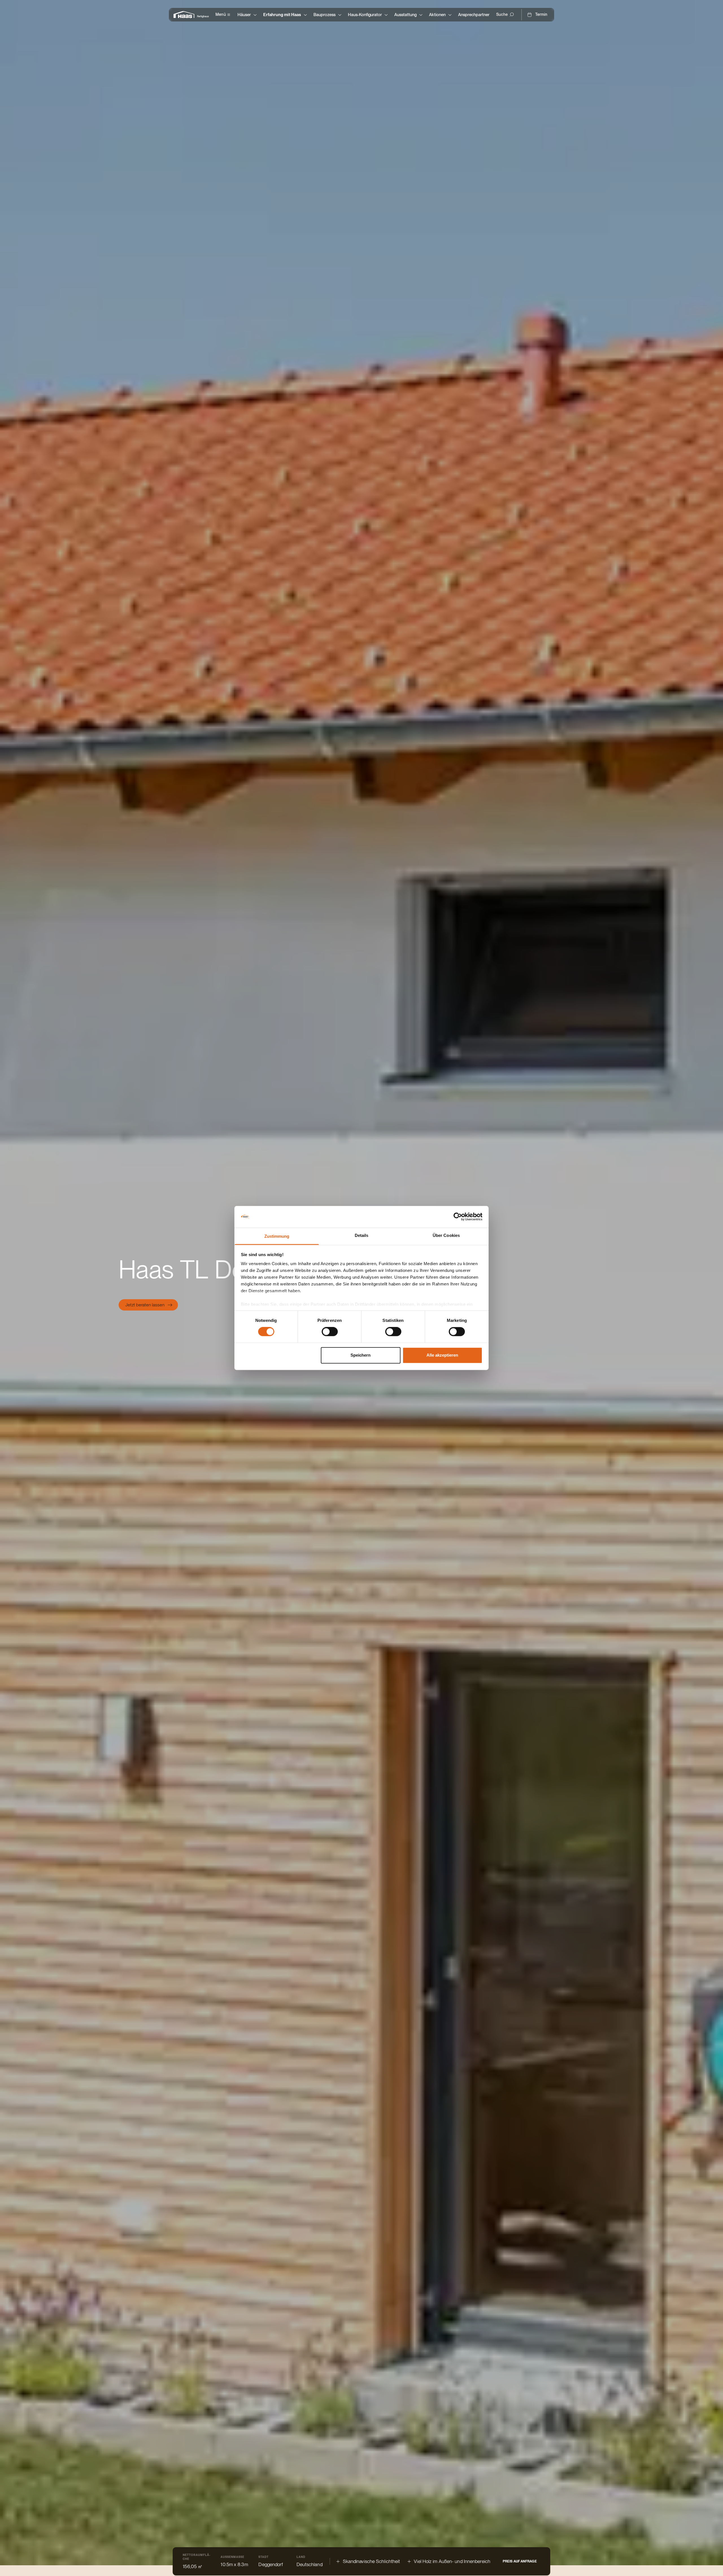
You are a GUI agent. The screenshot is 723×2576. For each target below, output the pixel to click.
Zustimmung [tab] (277, 1236)
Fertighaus (203, 16)
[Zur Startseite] (185, 15)
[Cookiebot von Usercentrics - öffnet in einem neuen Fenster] (458, 1217)
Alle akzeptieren (442, 1355)
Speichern (361, 1355)
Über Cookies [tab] (446, 1235)
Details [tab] (362, 1235)
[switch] (330, 1332)
